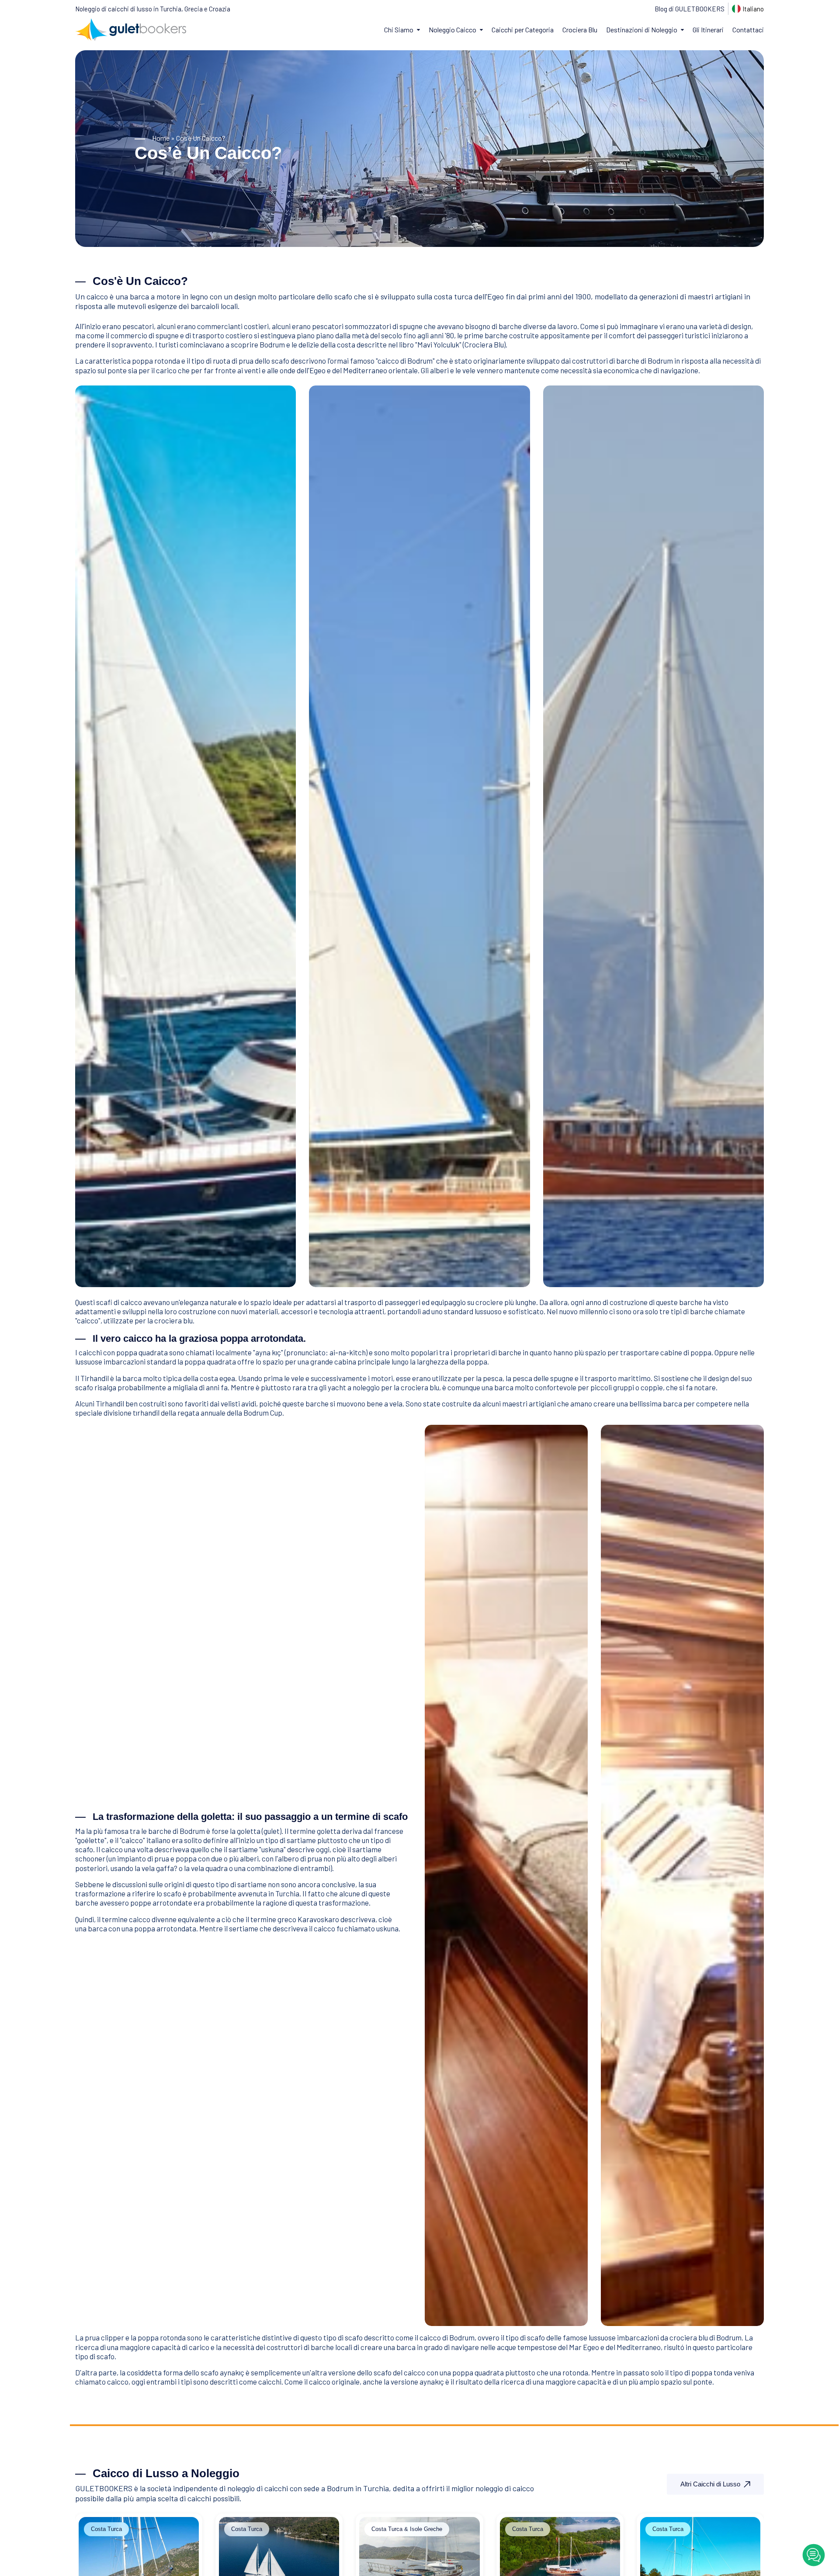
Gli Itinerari (708, 30)
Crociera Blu (580, 30)
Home (161, 138)
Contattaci (748, 30)
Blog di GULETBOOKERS (690, 9)
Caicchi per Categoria (523, 30)
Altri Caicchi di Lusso (710, 2484)
